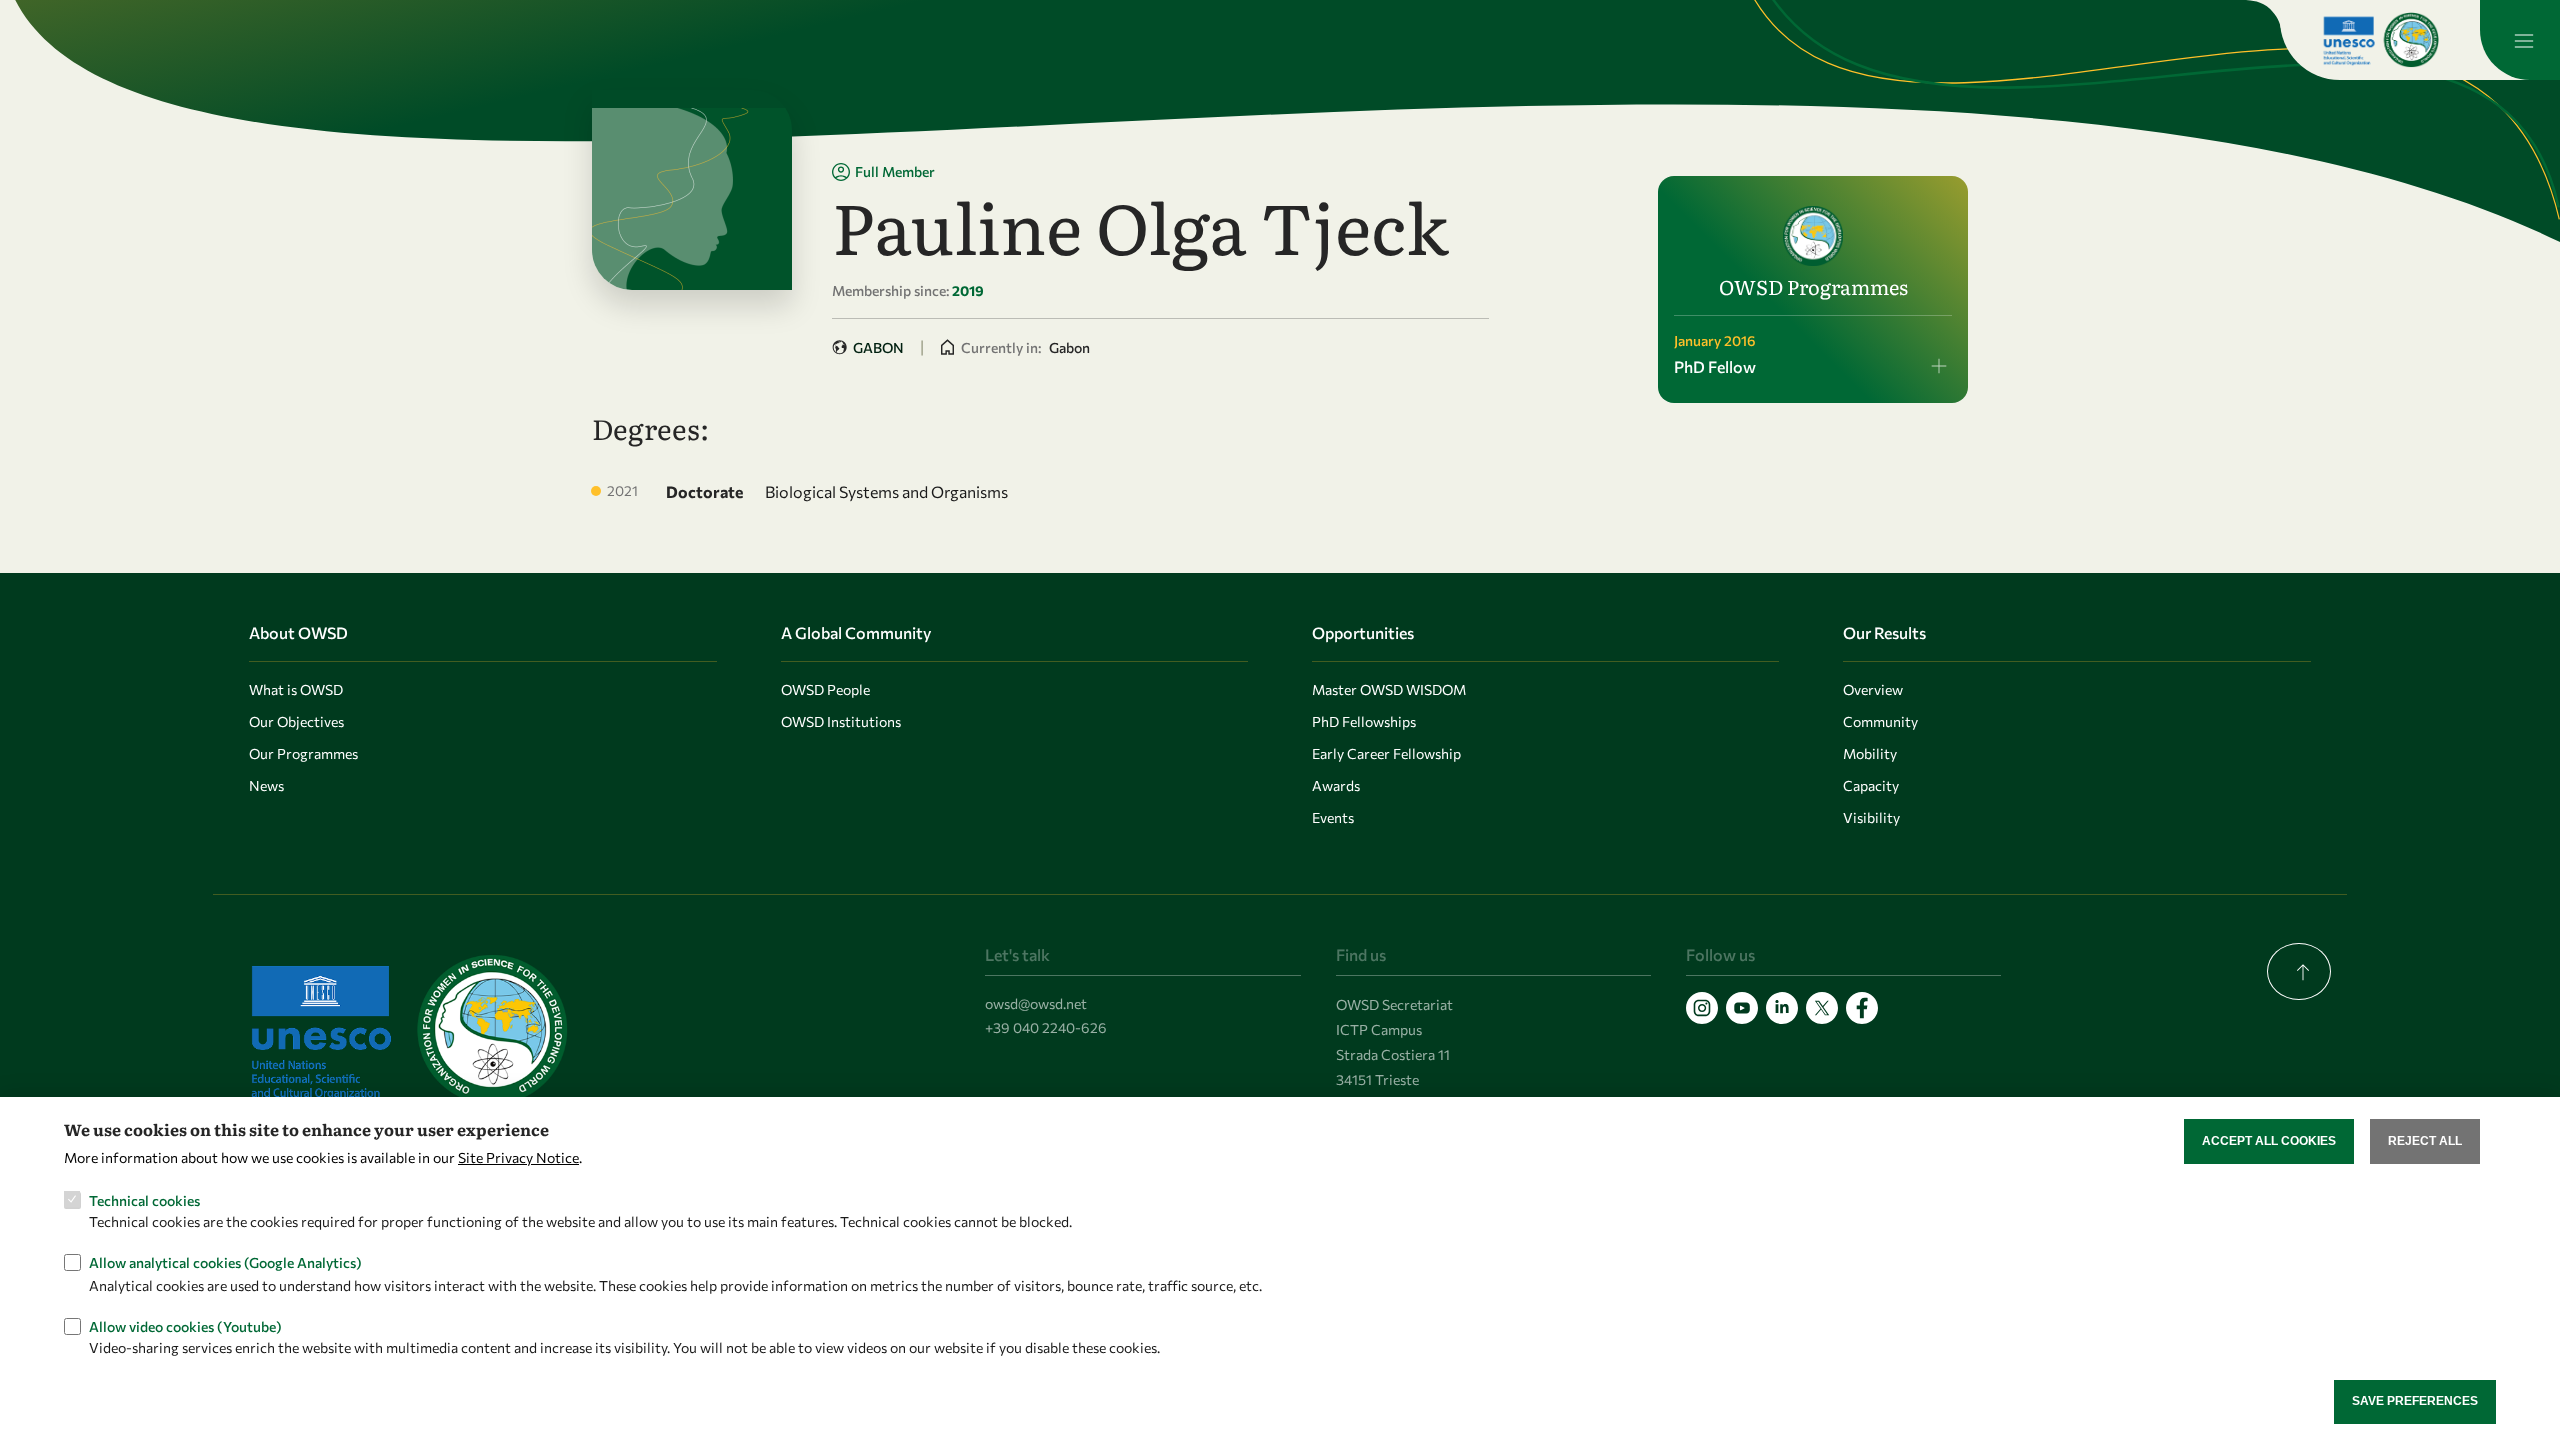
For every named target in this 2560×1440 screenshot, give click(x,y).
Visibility (1871, 817)
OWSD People (825, 689)
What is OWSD (296, 689)
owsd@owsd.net (1036, 1003)
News (266, 785)
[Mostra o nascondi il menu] (2520, 40)
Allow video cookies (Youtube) (185, 1325)
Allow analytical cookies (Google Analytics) (225, 1262)
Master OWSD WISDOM (1389, 689)
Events (1333, 817)
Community (1880, 721)
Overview (1873, 689)
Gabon (878, 347)
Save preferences (2415, 1401)
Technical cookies (144, 1199)
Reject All (2425, 1141)
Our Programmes (303, 753)
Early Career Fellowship (1386, 753)
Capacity (1871, 785)
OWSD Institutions (841, 721)
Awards (1336, 785)
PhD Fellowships (1364, 721)
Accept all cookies (2269, 1141)
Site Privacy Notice (518, 1157)
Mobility (1870, 753)
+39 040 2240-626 (1046, 1027)
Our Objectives (296, 721)
